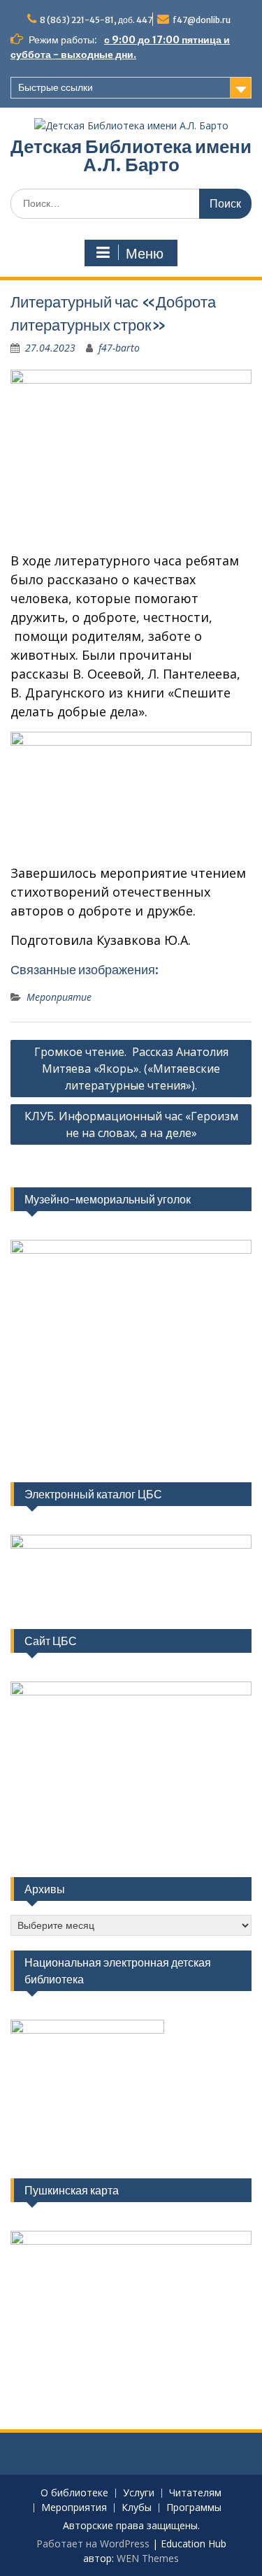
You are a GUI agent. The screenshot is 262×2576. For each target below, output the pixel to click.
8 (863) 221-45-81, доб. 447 (96, 20)
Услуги (139, 2493)
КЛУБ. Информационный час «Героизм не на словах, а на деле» (131, 1124)
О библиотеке (74, 2493)
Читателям (195, 2493)
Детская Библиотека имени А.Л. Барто (131, 155)
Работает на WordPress (93, 2544)
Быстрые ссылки (56, 87)
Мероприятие (59, 997)
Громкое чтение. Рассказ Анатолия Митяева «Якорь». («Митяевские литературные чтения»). (131, 1069)
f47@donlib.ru (202, 20)
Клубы (137, 2508)
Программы (194, 2508)
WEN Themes (148, 2558)
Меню (145, 254)
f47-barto (119, 348)
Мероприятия (74, 2508)
